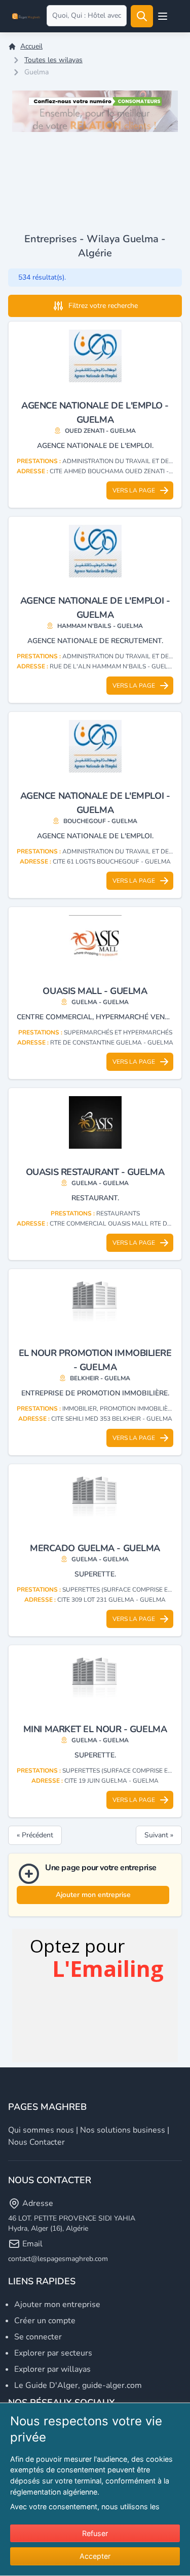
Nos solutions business (123, 2130)
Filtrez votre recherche (103, 306)
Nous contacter (36, 2142)
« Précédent (35, 1835)
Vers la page (134, 490)
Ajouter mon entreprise (93, 1895)
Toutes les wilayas (53, 60)
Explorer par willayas (52, 2369)
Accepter (95, 2556)
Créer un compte (45, 2321)
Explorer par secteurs (53, 2353)
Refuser (95, 2533)
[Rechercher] (142, 16)
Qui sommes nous (41, 2130)
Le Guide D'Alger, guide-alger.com (78, 2385)
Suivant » (159, 1835)
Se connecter (38, 2337)
